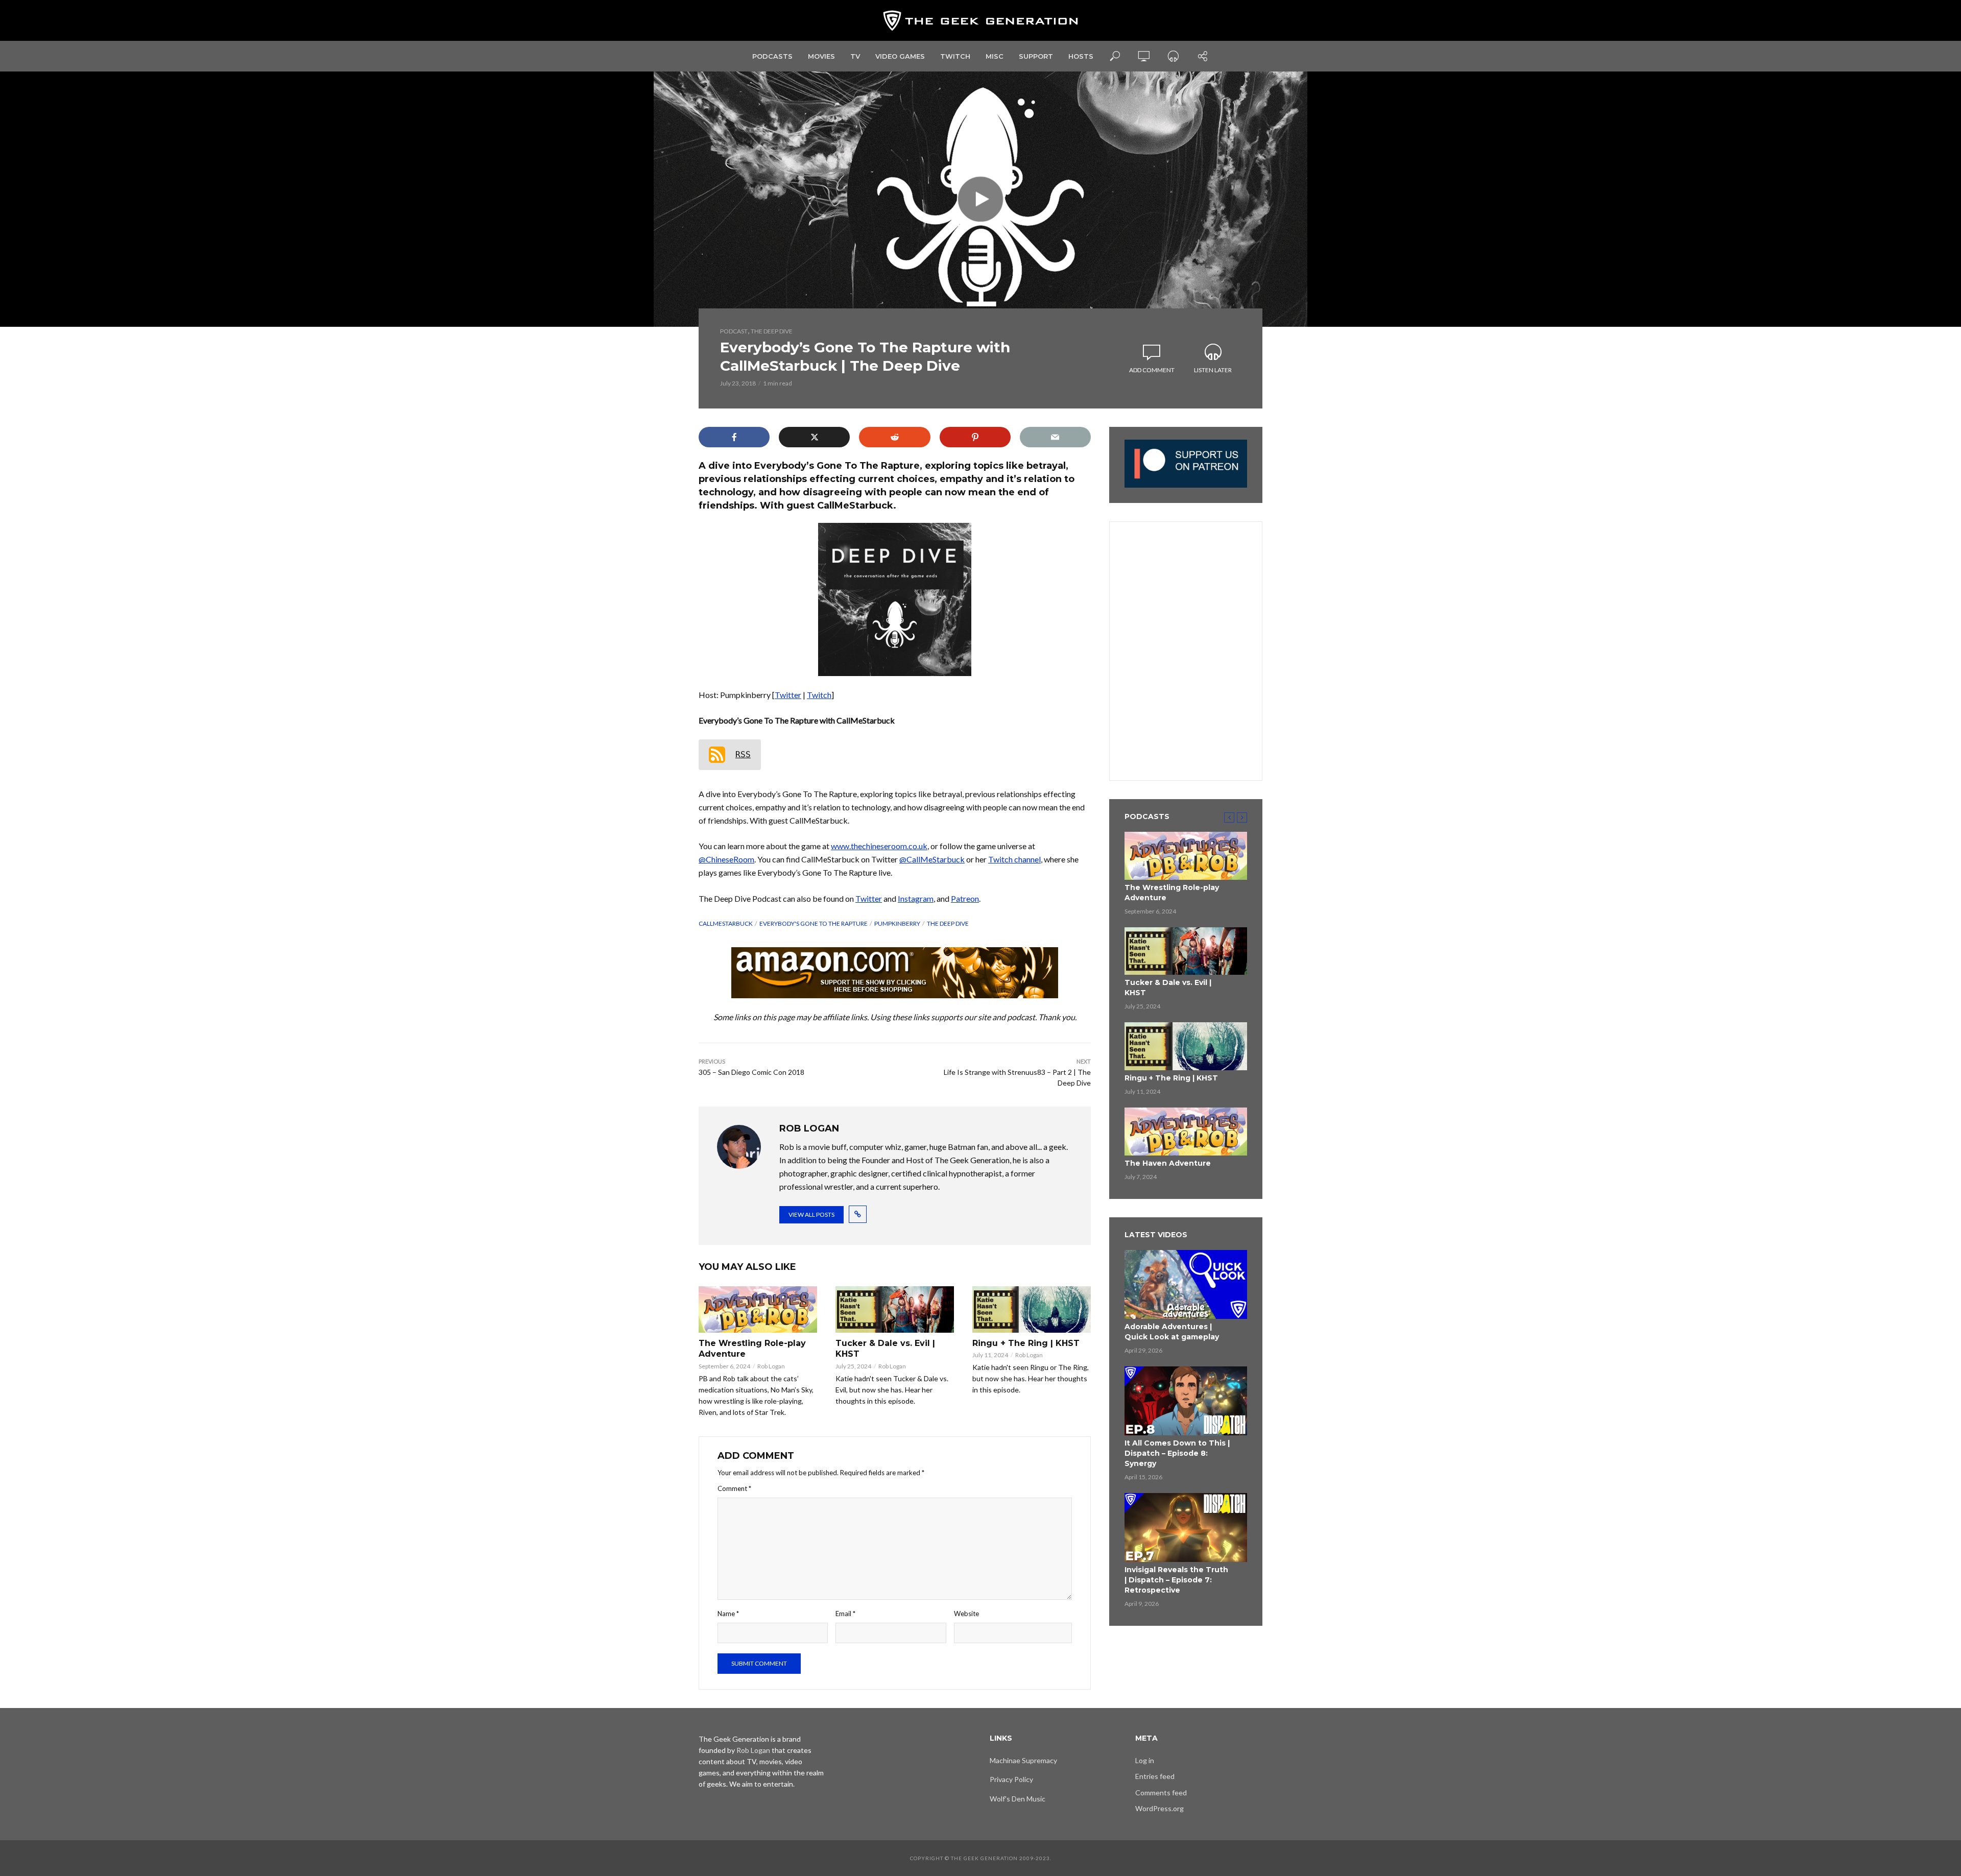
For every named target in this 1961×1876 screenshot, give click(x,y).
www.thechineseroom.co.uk (879, 846)
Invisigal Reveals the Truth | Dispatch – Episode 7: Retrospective (1176, 1580)
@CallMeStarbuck (932, 859)
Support (1036, 56)
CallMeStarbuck (726, 923)
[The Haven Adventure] (1186, 1132)
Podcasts (772, 56)
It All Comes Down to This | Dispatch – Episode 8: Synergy (1177, 1453)
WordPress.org (1159, 1808)
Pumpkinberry (897, 923)
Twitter (788, 695)
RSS (743, 754)
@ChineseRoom (726, 859)
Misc (995, 56)
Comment (734, 1488)
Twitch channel (1014, 859)
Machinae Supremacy (1023, 1760)
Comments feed (1161, 1793)
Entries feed (1155, 1776)
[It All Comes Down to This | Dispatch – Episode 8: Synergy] (1186, 1401)
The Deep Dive (772, 331)
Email (845, 1614)
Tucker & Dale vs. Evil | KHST (885, 1349)
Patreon (965, 898)
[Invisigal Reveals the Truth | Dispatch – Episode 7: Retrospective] (1186, 1528)
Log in (1145, 1760)
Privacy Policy (1011, 1779)
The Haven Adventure (1168, 1163)
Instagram (916, 898)
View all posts (811, 1214)
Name (728, 1614)
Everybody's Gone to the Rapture (814, 923)
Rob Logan (771, 1366)
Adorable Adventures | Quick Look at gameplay (1172, 1332)
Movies (821, 56)
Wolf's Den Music (1018, 1799)
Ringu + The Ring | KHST (1026, 1343)
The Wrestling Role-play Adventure (752, 1349)
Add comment (1152, 370)
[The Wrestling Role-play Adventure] (758, 1309)
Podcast (734, 331)
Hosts (1081, 56)
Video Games (900, 56)
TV (855, 56)
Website (966, 1614)
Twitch (955, 56)
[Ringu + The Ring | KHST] (1032, 1309)
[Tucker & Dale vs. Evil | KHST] (895, 1309)
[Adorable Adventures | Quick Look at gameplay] (1186, 1284)
